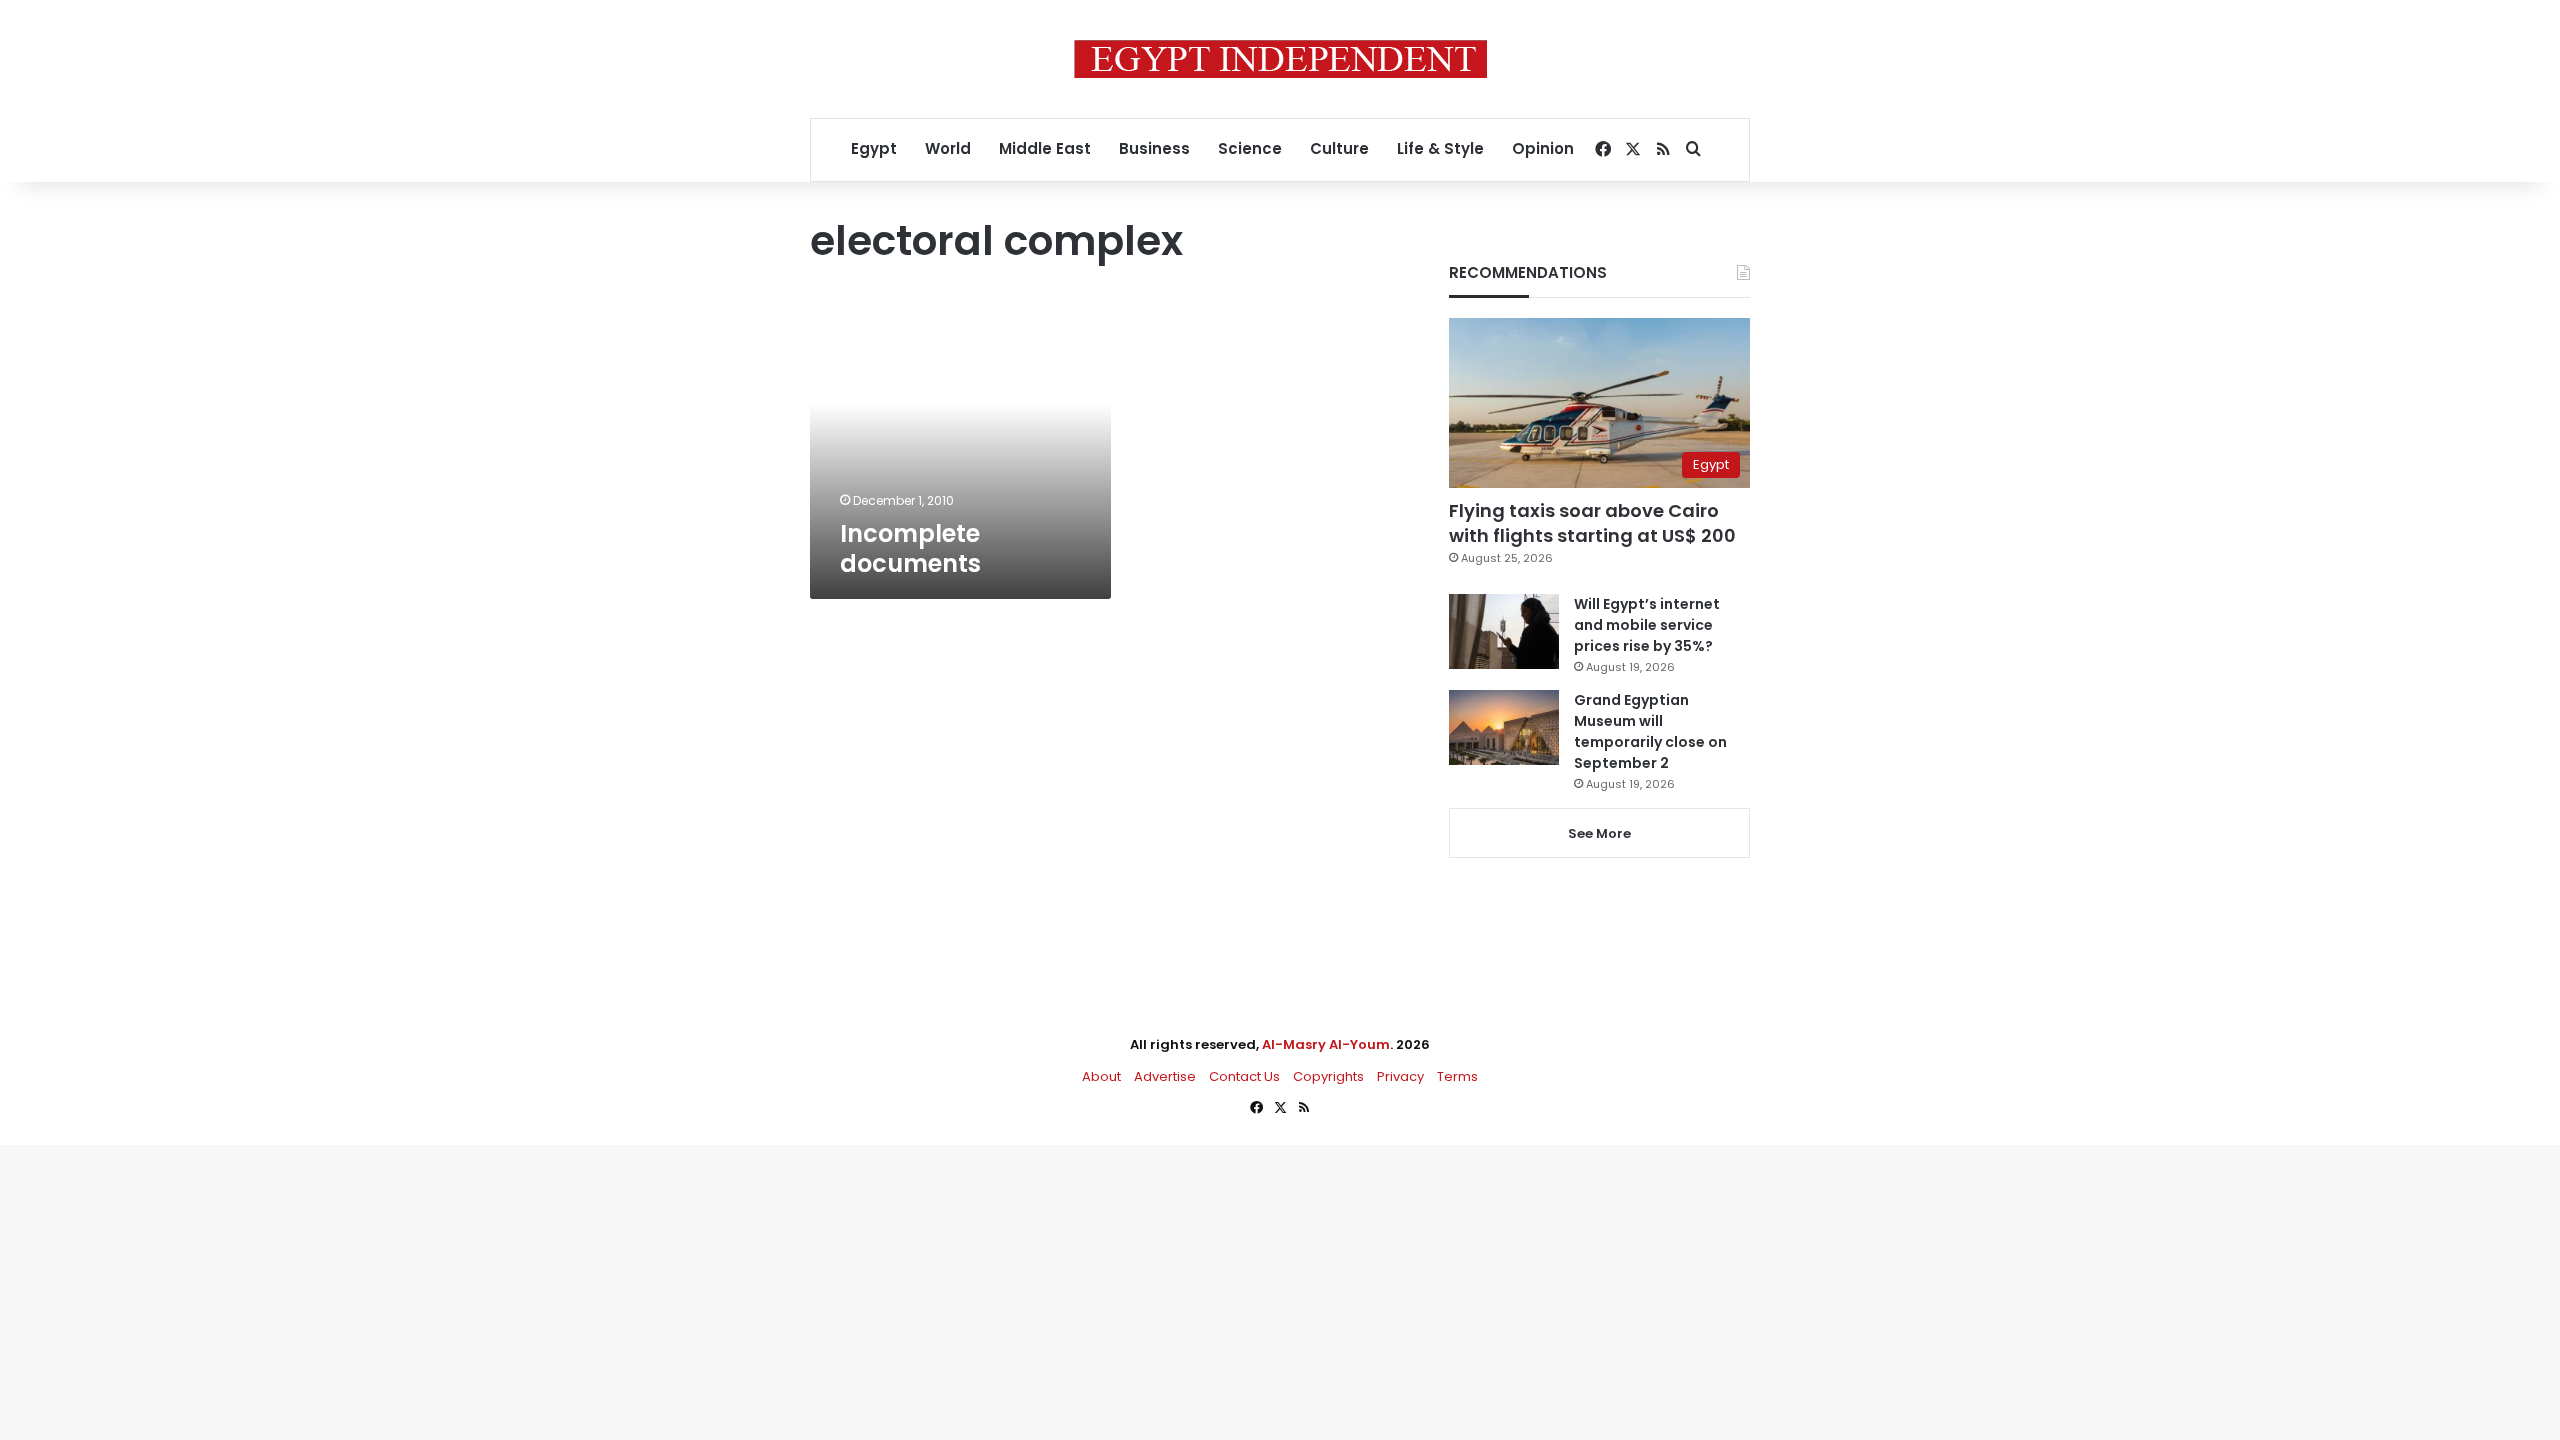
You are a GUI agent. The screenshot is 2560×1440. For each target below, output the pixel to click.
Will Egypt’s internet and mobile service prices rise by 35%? (1647, 625)
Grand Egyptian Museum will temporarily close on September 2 (1650, 731)
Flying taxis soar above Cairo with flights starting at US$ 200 (1592, 523)
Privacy (1400, 1076)
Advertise (1165, 1076)
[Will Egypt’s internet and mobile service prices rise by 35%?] (1504, 631)
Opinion (1543, 148)
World (948, 148)
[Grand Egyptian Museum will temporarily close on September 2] (1504, 727)
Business (1154, 148)
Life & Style (1440, 148)
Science (1250, 148)
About (1101, 1076)
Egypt (874, 148)
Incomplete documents (910, 548)
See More (1599, 833)
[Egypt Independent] (1280, 59)
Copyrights (1328, 1076)
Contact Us (1244, 1076)
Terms (1457, 1076)
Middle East (1045, 148)
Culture (1339, 148)
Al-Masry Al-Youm (1326, 1044)
